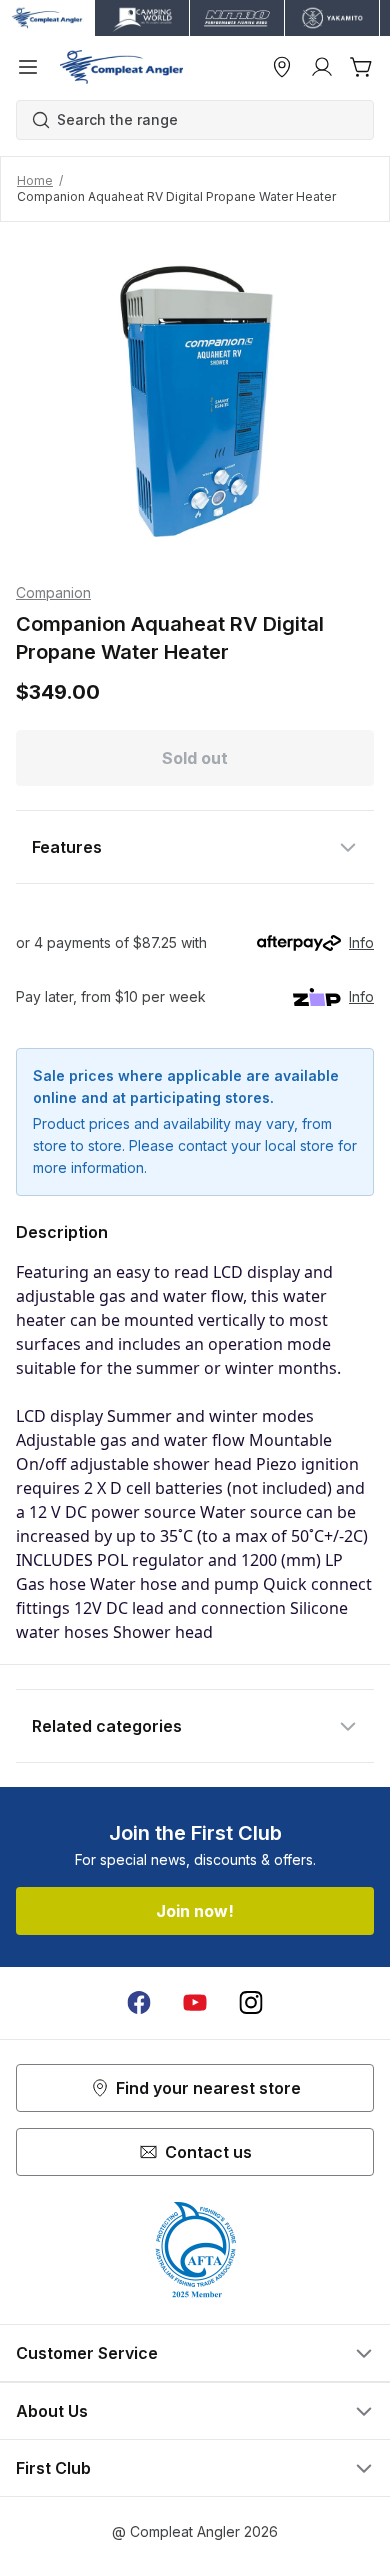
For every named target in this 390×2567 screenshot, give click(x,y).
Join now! (195, 1911)
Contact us (208, 2152)
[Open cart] (362, 67)
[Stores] (282, 67)
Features (67, 847)
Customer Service (87, 2353)
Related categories (107, 1726)
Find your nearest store (208, 2088)
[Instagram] (251, 2003)
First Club (53, 2468)
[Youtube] (195, 2003)
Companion (53, 592)
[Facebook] (139, 2003)
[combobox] (205, 120)
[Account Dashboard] (322, 67)
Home (35, 180)
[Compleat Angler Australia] (121, 67)
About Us (52, 2411)
